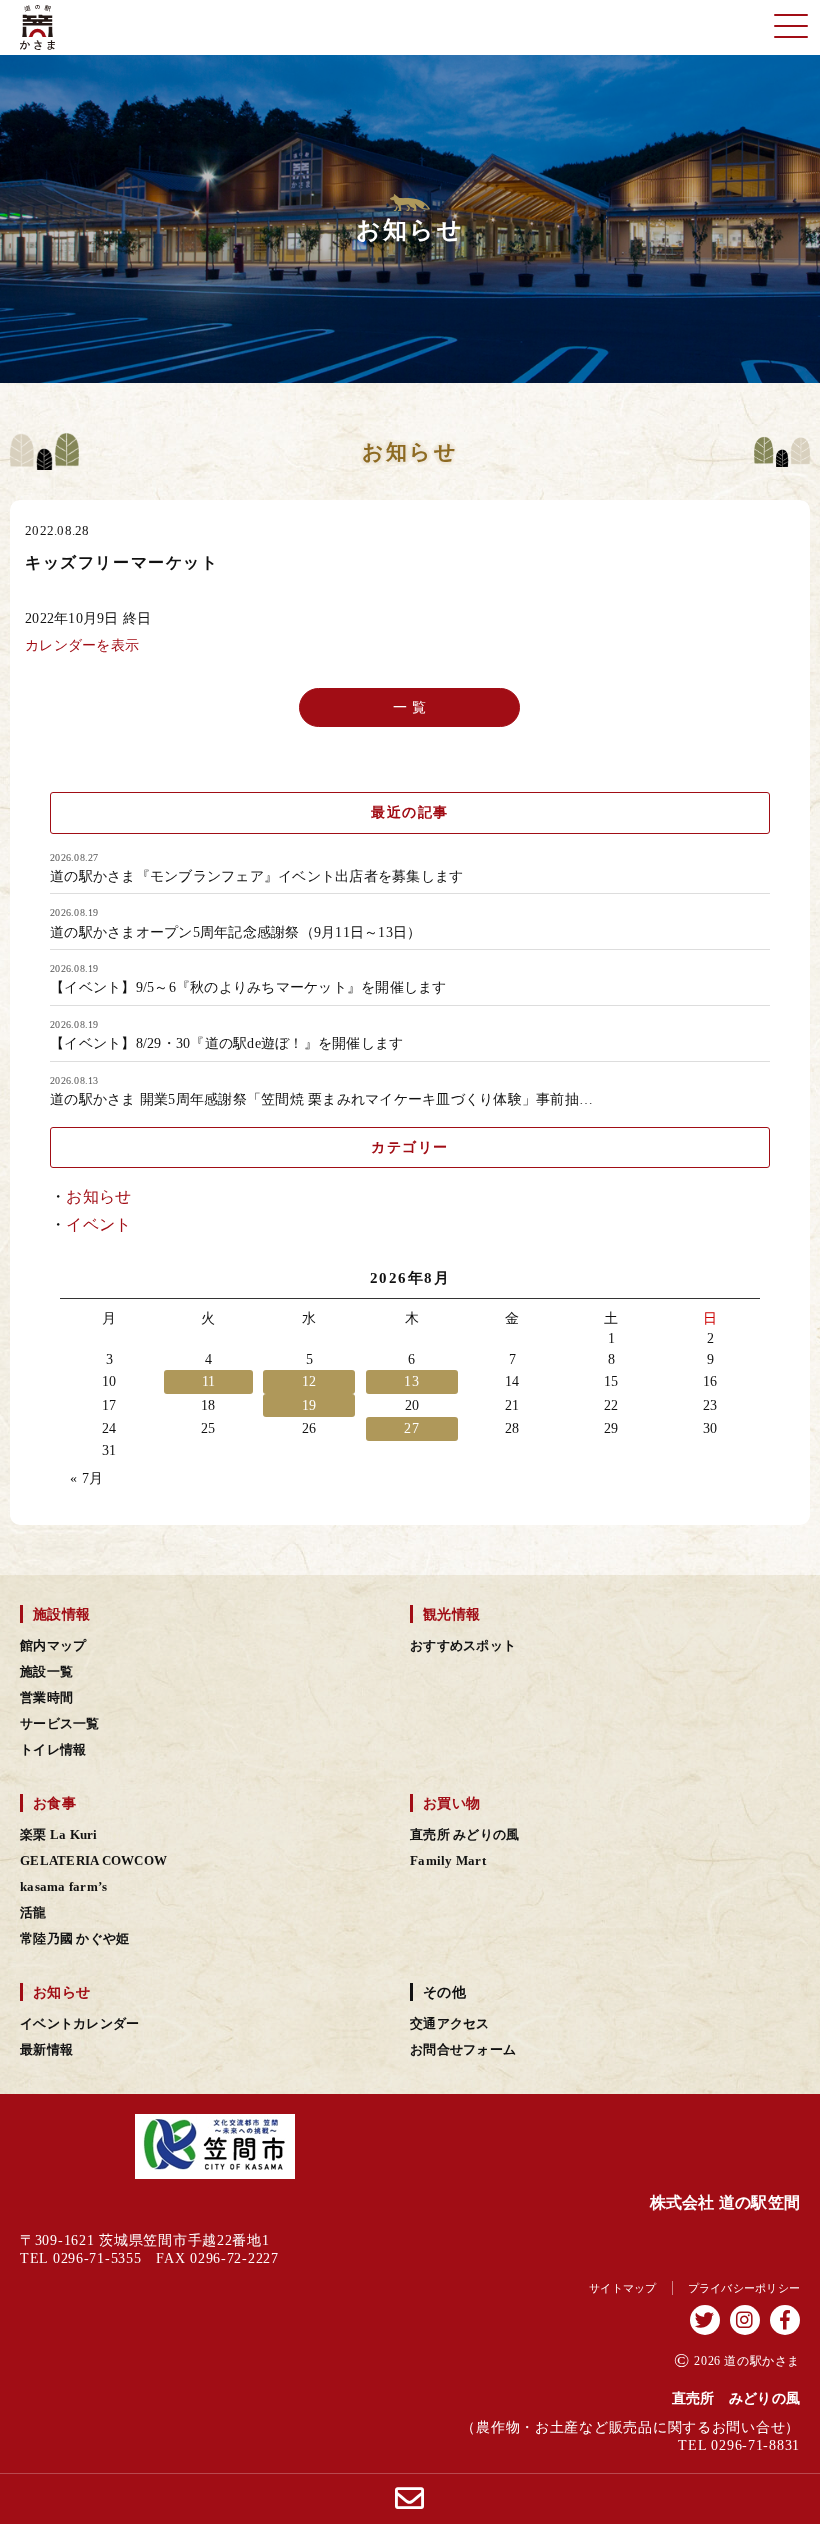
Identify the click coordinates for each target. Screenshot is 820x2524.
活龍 (33, 1913)
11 (209, 1381)
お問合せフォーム (463, 2050)
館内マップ (53, 1646)
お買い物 (451, 1803)
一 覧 (410, 707)
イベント (98, 1224)
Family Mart (448, 1861)
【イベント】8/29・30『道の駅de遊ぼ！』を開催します (226, 1044)
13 (411, 1381)
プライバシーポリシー (744, 2288)
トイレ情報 (53, 1750)
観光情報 (451, 1614)
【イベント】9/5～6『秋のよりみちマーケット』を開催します (248, 988)
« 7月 (86, 1478)
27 (411, 1428)
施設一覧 (46, 1672)
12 (309, 1381)
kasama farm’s (63, 1887)
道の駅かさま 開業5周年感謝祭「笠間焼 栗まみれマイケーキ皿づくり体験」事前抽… (321, 1100)
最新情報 (46, 2050)
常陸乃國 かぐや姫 (74, 1939)
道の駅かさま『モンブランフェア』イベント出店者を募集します (256, 877)
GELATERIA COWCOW (93, 1861)
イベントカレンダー (79, 2024)
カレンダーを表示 (82, 645)
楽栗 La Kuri (59, 1835)
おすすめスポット (463, 1646)
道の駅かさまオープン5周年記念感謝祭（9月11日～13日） (235, 933)
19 (309, 1405)
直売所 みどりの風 (464, 1835)
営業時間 (46, 1698)
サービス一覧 (60, 1724)
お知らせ (98, 1196)
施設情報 (61, 1614)
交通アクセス (450, 2024)
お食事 (54, 1803)
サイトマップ (623, 2288)
